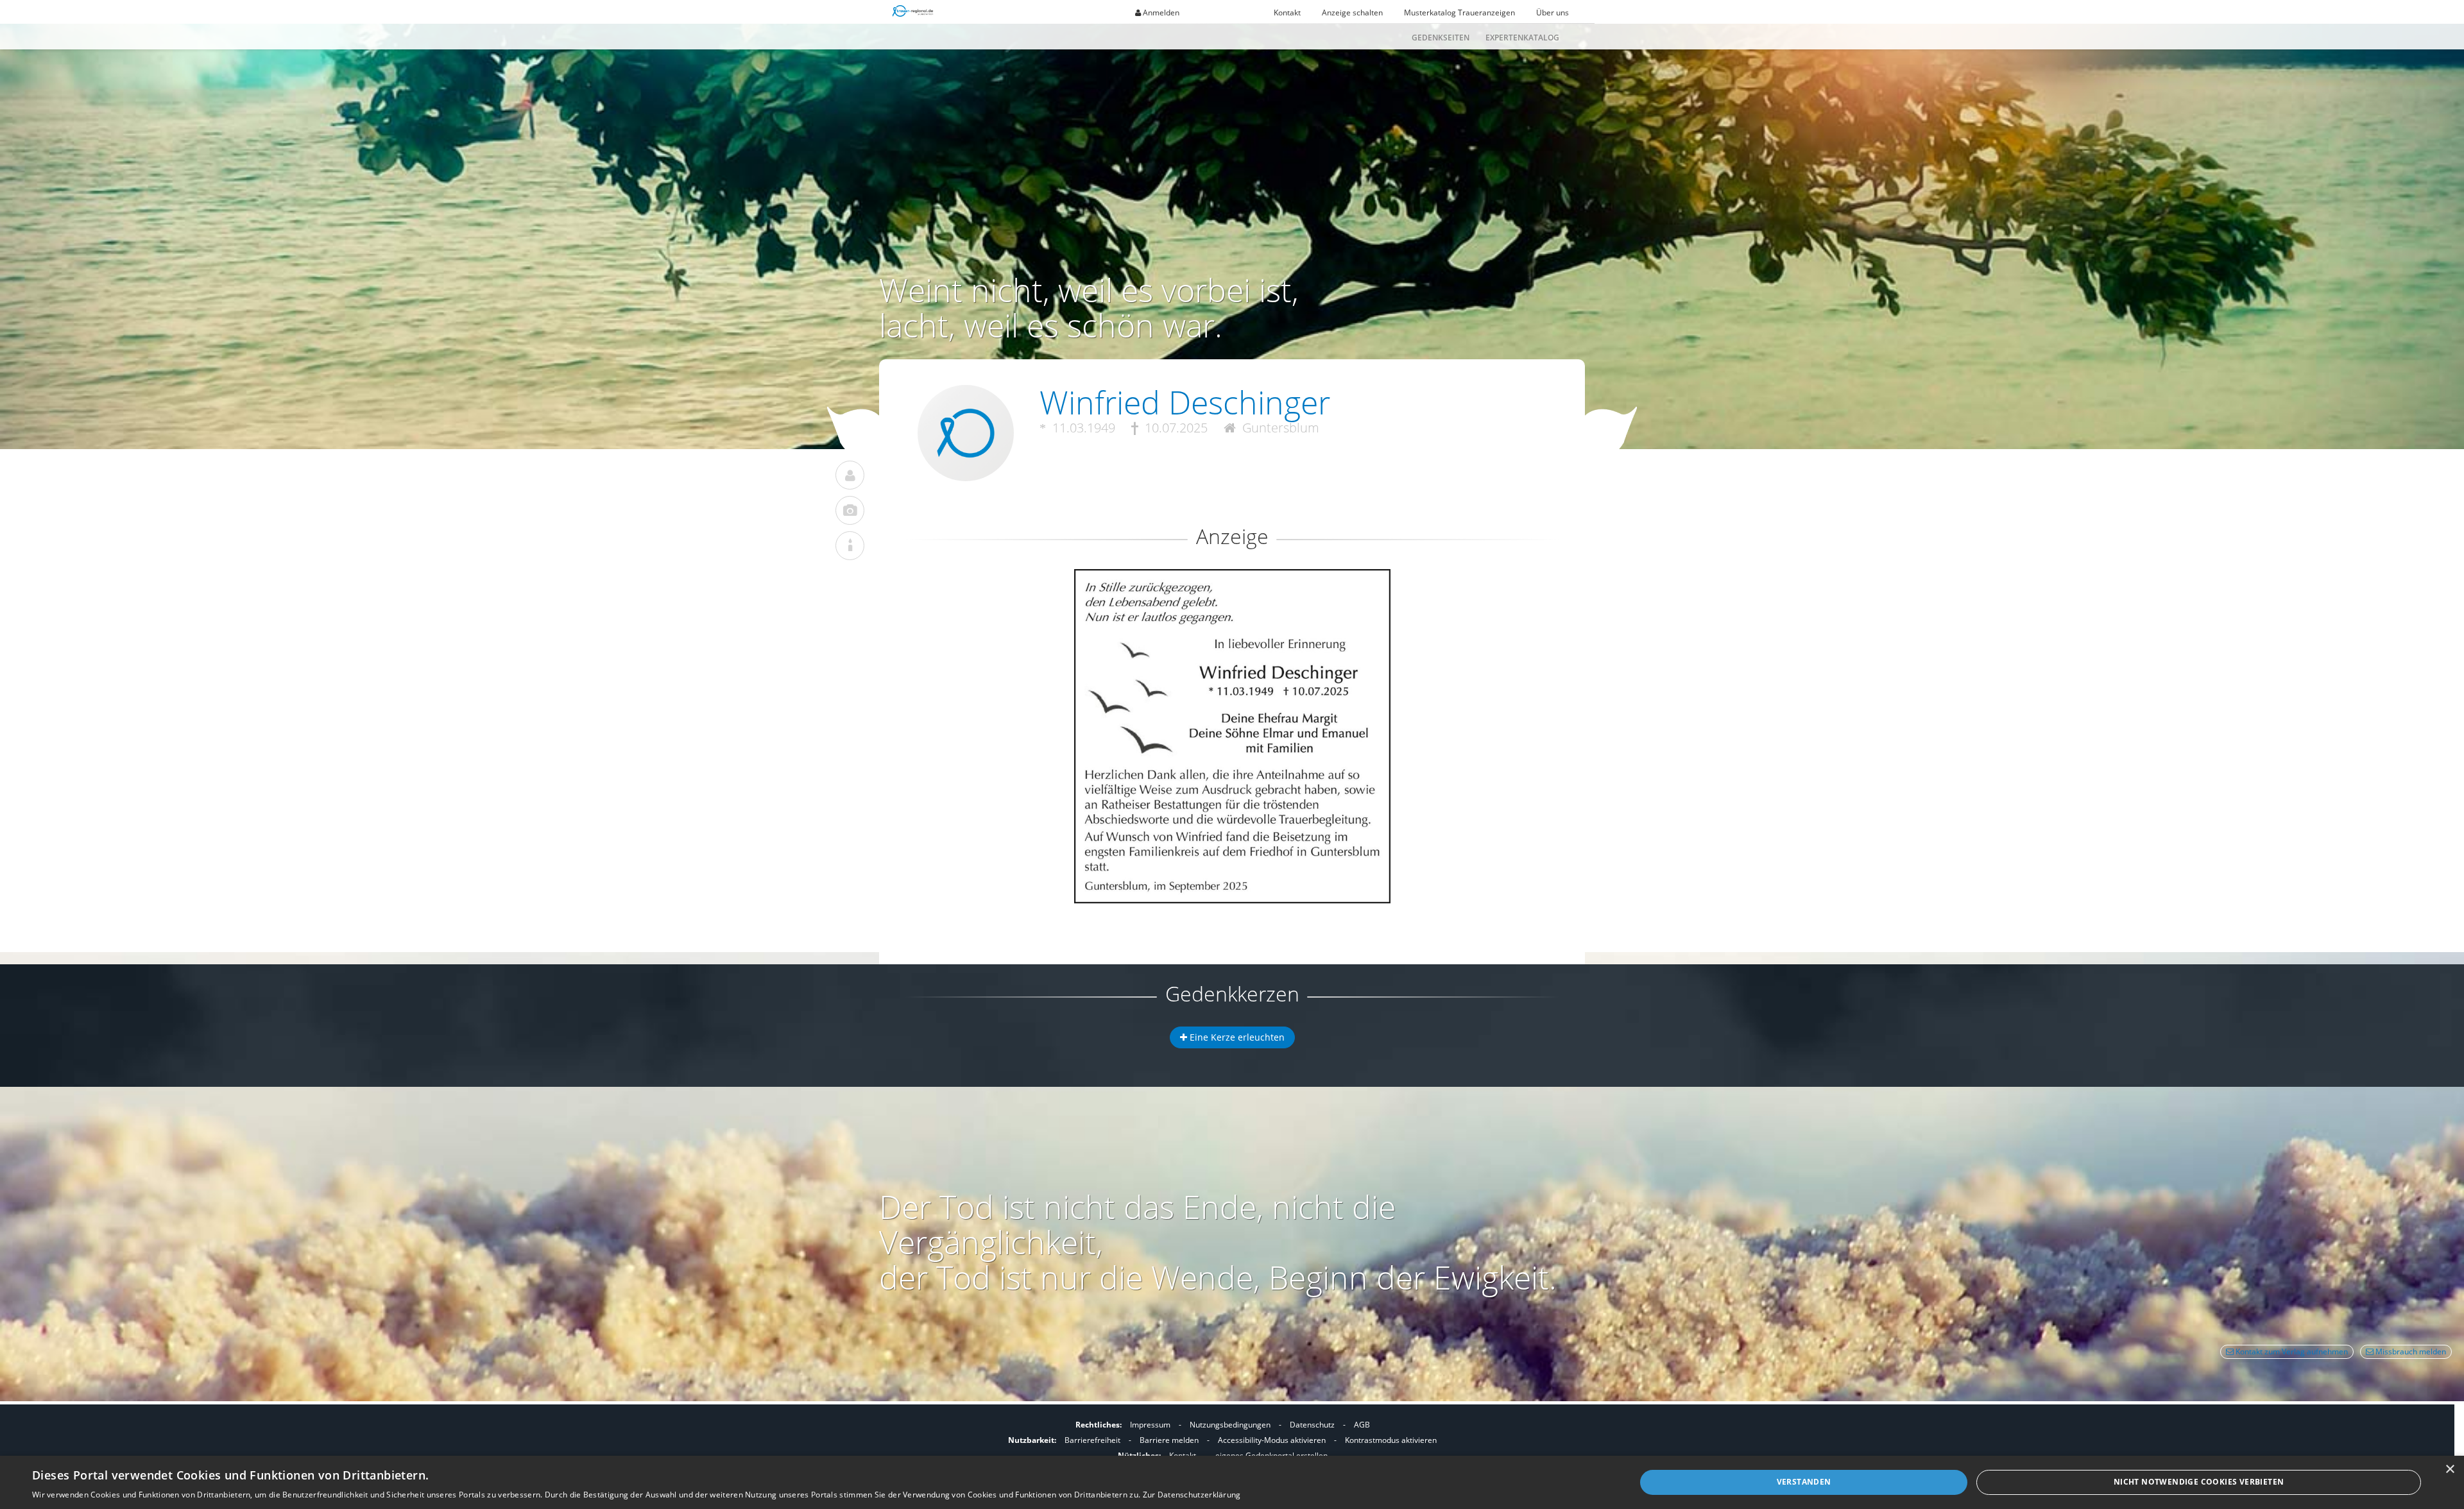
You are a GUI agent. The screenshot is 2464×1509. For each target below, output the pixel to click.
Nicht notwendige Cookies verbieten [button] (2199, 1482)
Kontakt (1287, 13)
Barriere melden (1169, 1440)
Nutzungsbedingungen (1230, 1425)
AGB (1362, 1425)
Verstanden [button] (1804, 1482)
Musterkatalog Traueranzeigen (1459, 13)
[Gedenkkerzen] (850, 546)
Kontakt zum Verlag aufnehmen (2291, 1351)
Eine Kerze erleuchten (1236, 1037)
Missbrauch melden (2410, 1351)
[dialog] (1232, 1482)
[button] (1232, 616)
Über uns (1553, 13)
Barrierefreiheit (1092, 1440)
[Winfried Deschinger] (850, 475)
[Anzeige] (850, 510)
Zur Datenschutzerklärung (1192, 1495)
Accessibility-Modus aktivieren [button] (1272, 1440)
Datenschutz (1312, 1425)
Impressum (1150, 1425)
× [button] (2450, 1470)
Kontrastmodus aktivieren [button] (1391, 1440)
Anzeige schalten (1352, 13)
